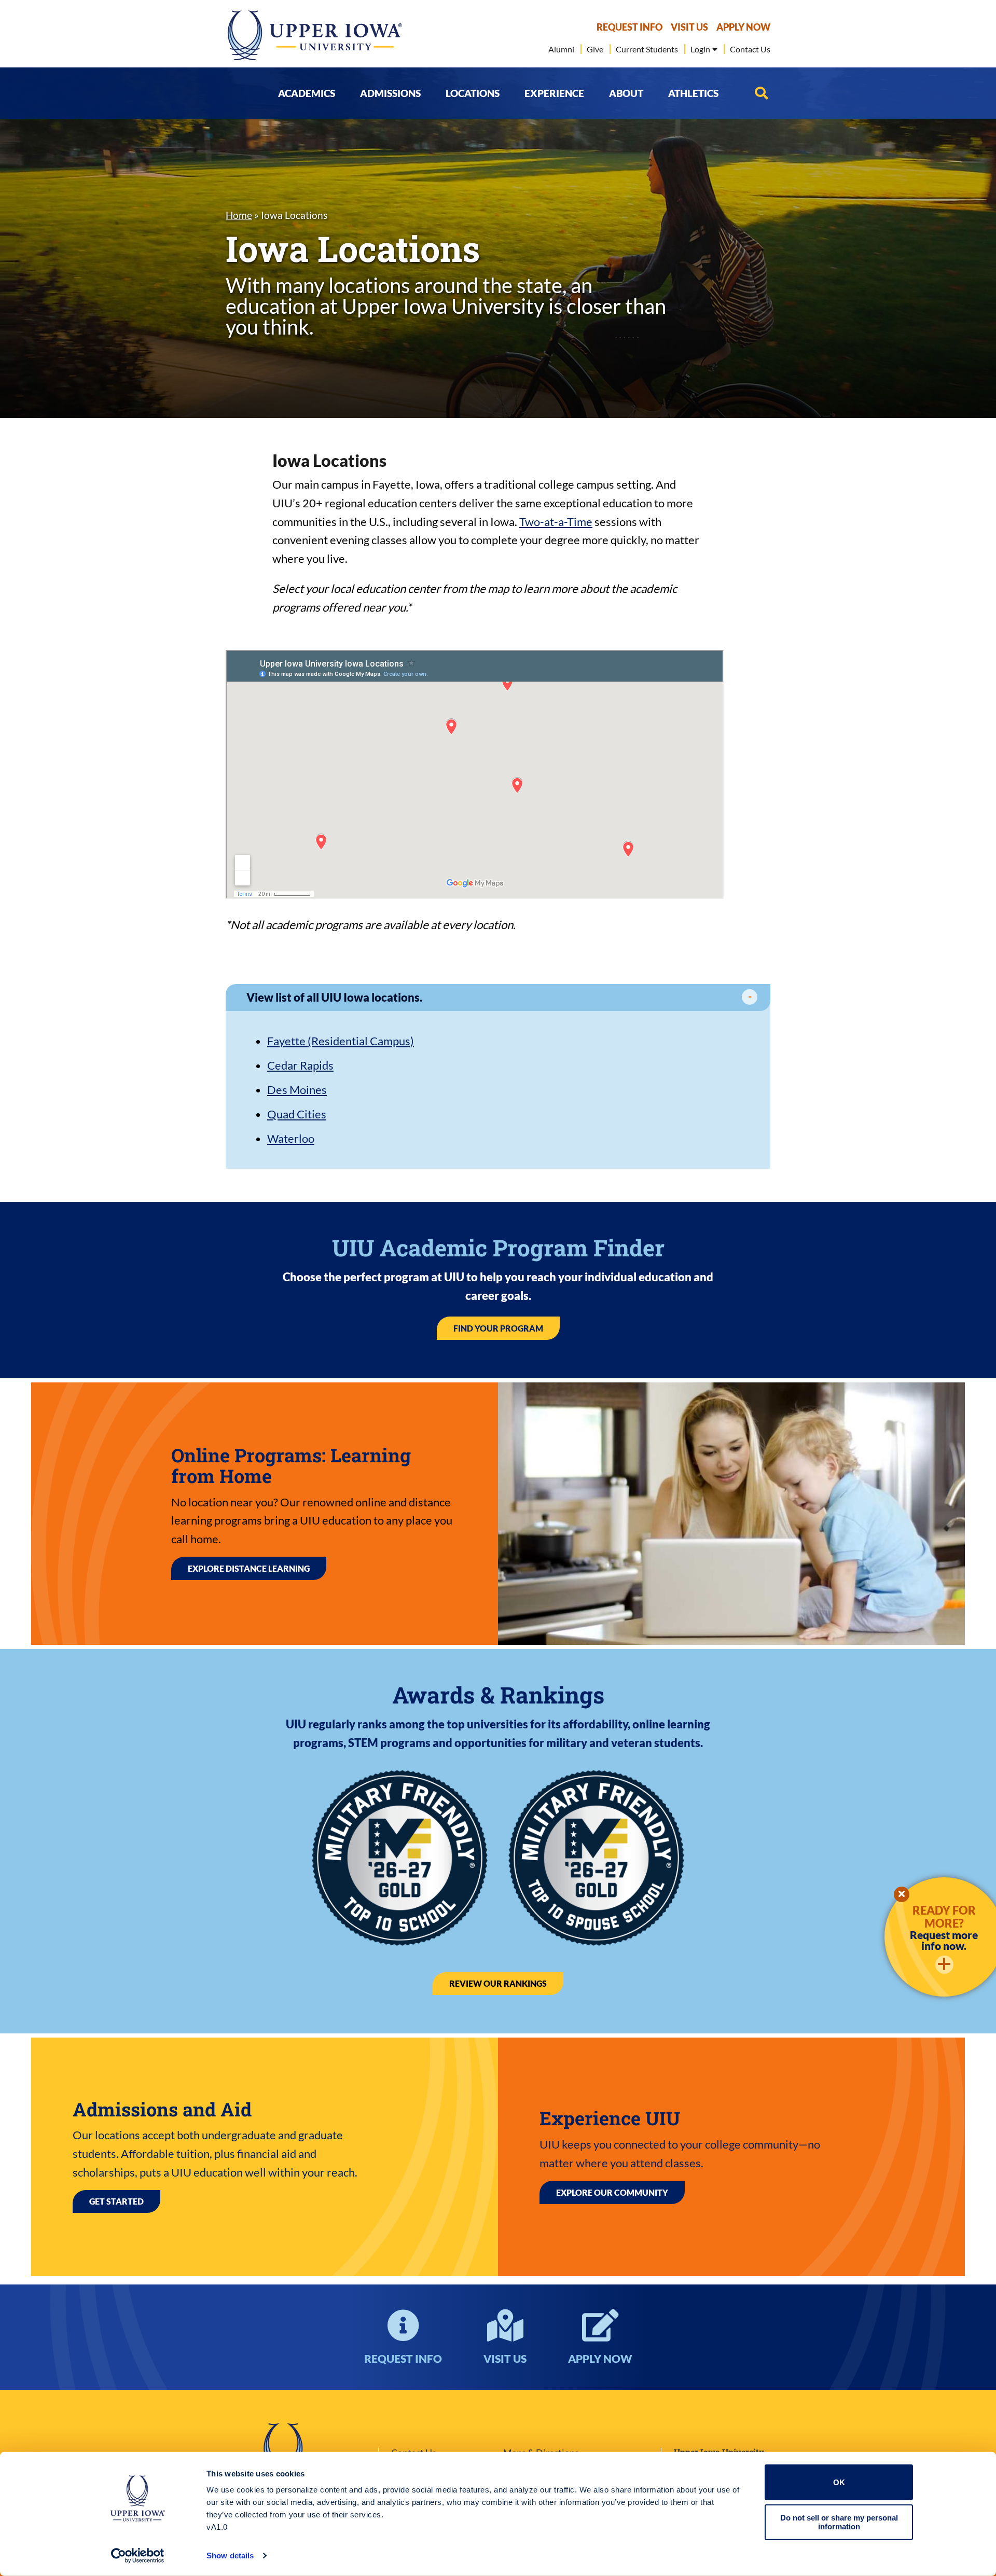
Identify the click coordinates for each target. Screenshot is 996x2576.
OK (839, 2482)
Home (239, 215)
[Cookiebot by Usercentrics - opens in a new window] (138, 2556)
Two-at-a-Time (556, 522)
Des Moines (297, 1090)
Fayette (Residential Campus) (341, 1041)
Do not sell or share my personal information (839, 2522)
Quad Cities (297, 1114)
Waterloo (291, 1138)
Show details (230, 2556)
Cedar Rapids (300, 1065)
